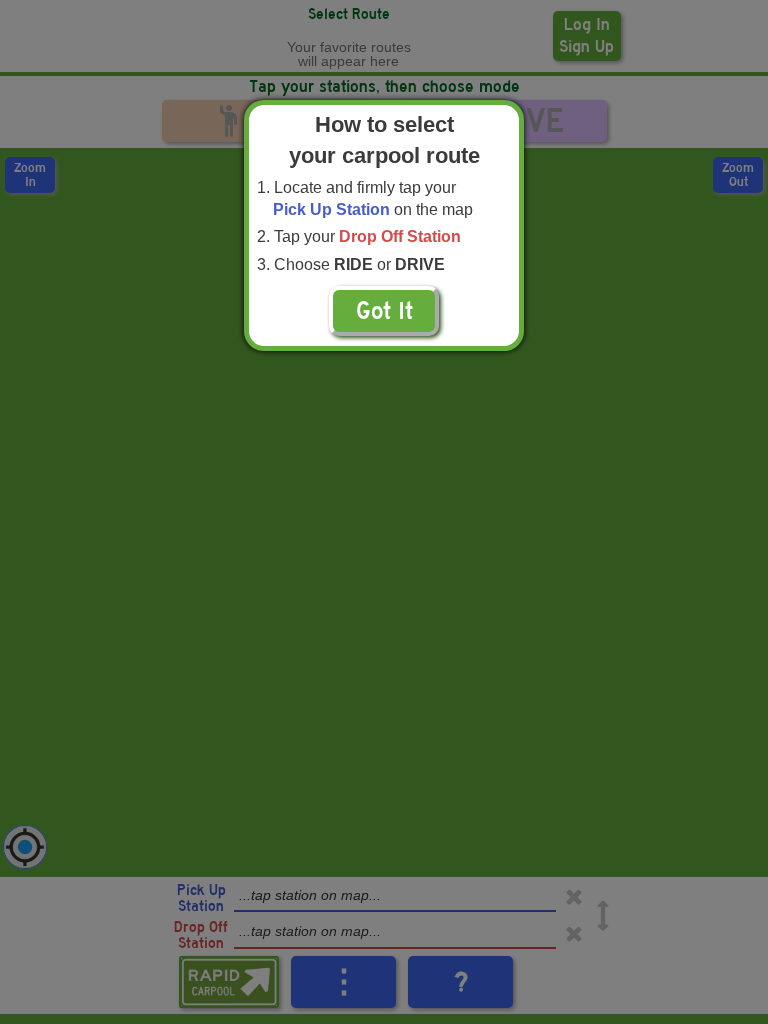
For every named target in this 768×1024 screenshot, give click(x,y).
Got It (384, 311)
